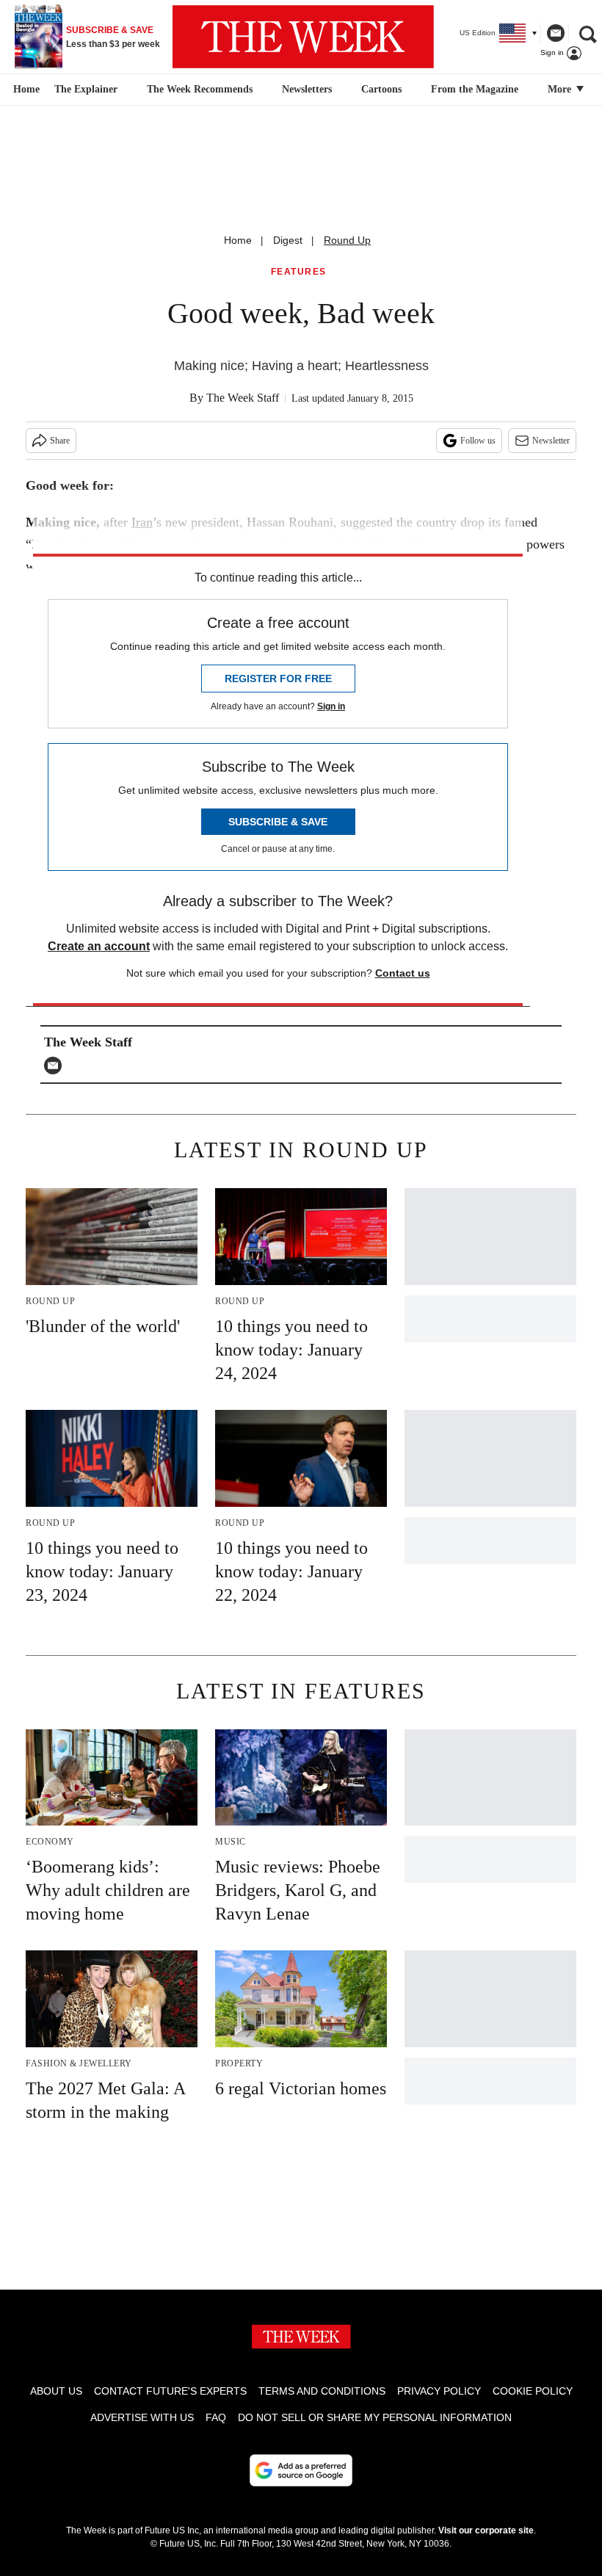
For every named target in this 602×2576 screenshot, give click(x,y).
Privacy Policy (439, 2391)
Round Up (347, 240)
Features (299, 272)
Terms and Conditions (322, 2391)
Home (238, 240)
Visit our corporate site (486, 2530)
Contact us (403, 973)
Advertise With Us (142, 2417)
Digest (288, 240)
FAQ (216, 2417)
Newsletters (307, 89)
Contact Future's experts (170, 2391)
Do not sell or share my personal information (375, 2417)
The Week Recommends (200, 89)
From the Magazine (475, 89)
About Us (56, 2391)
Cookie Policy (533, 2391)
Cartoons (381, 89)
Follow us (478, 441)
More (561, 89)
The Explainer (86, 89)
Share (60, 441)
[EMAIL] (57, 1066)
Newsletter (551, 441)
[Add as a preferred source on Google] (301, 2470)
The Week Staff (243, 398)
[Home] (25, 90)
